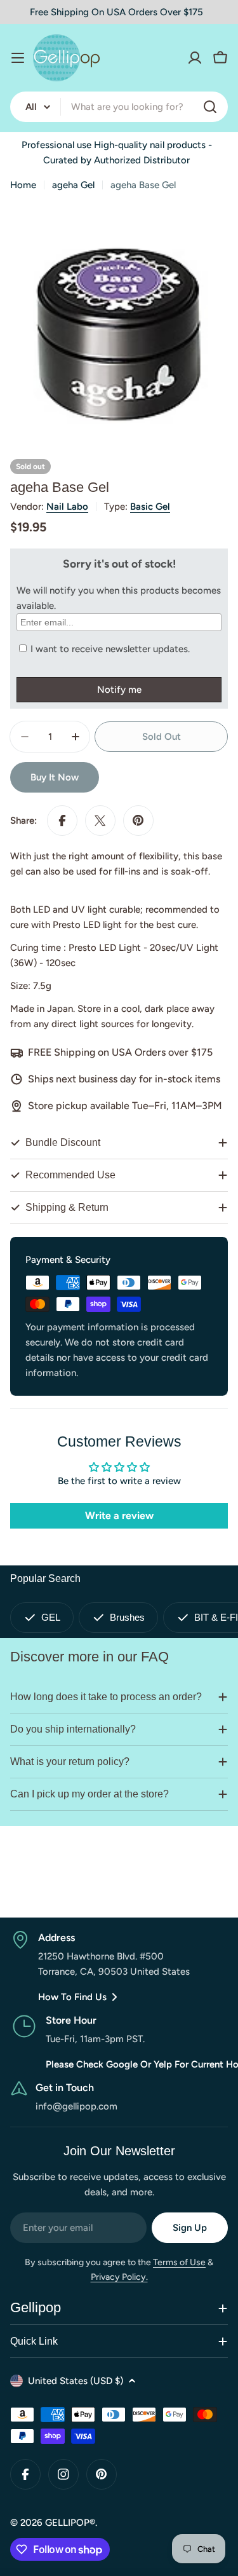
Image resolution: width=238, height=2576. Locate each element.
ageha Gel (73, 185)
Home (23, 185)
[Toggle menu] (18, 58)
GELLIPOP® (70, 2523)
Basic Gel (150, 507)
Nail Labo (67, 507)
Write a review (119, 1516)
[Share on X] (100, 821)
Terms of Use (179, 2262)
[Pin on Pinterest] (138, 821)
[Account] (195, 58)
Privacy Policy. (119, 2277)
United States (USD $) (76, 2381)
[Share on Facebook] (62, 821)
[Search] (210, 107)
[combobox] (119, 107)
